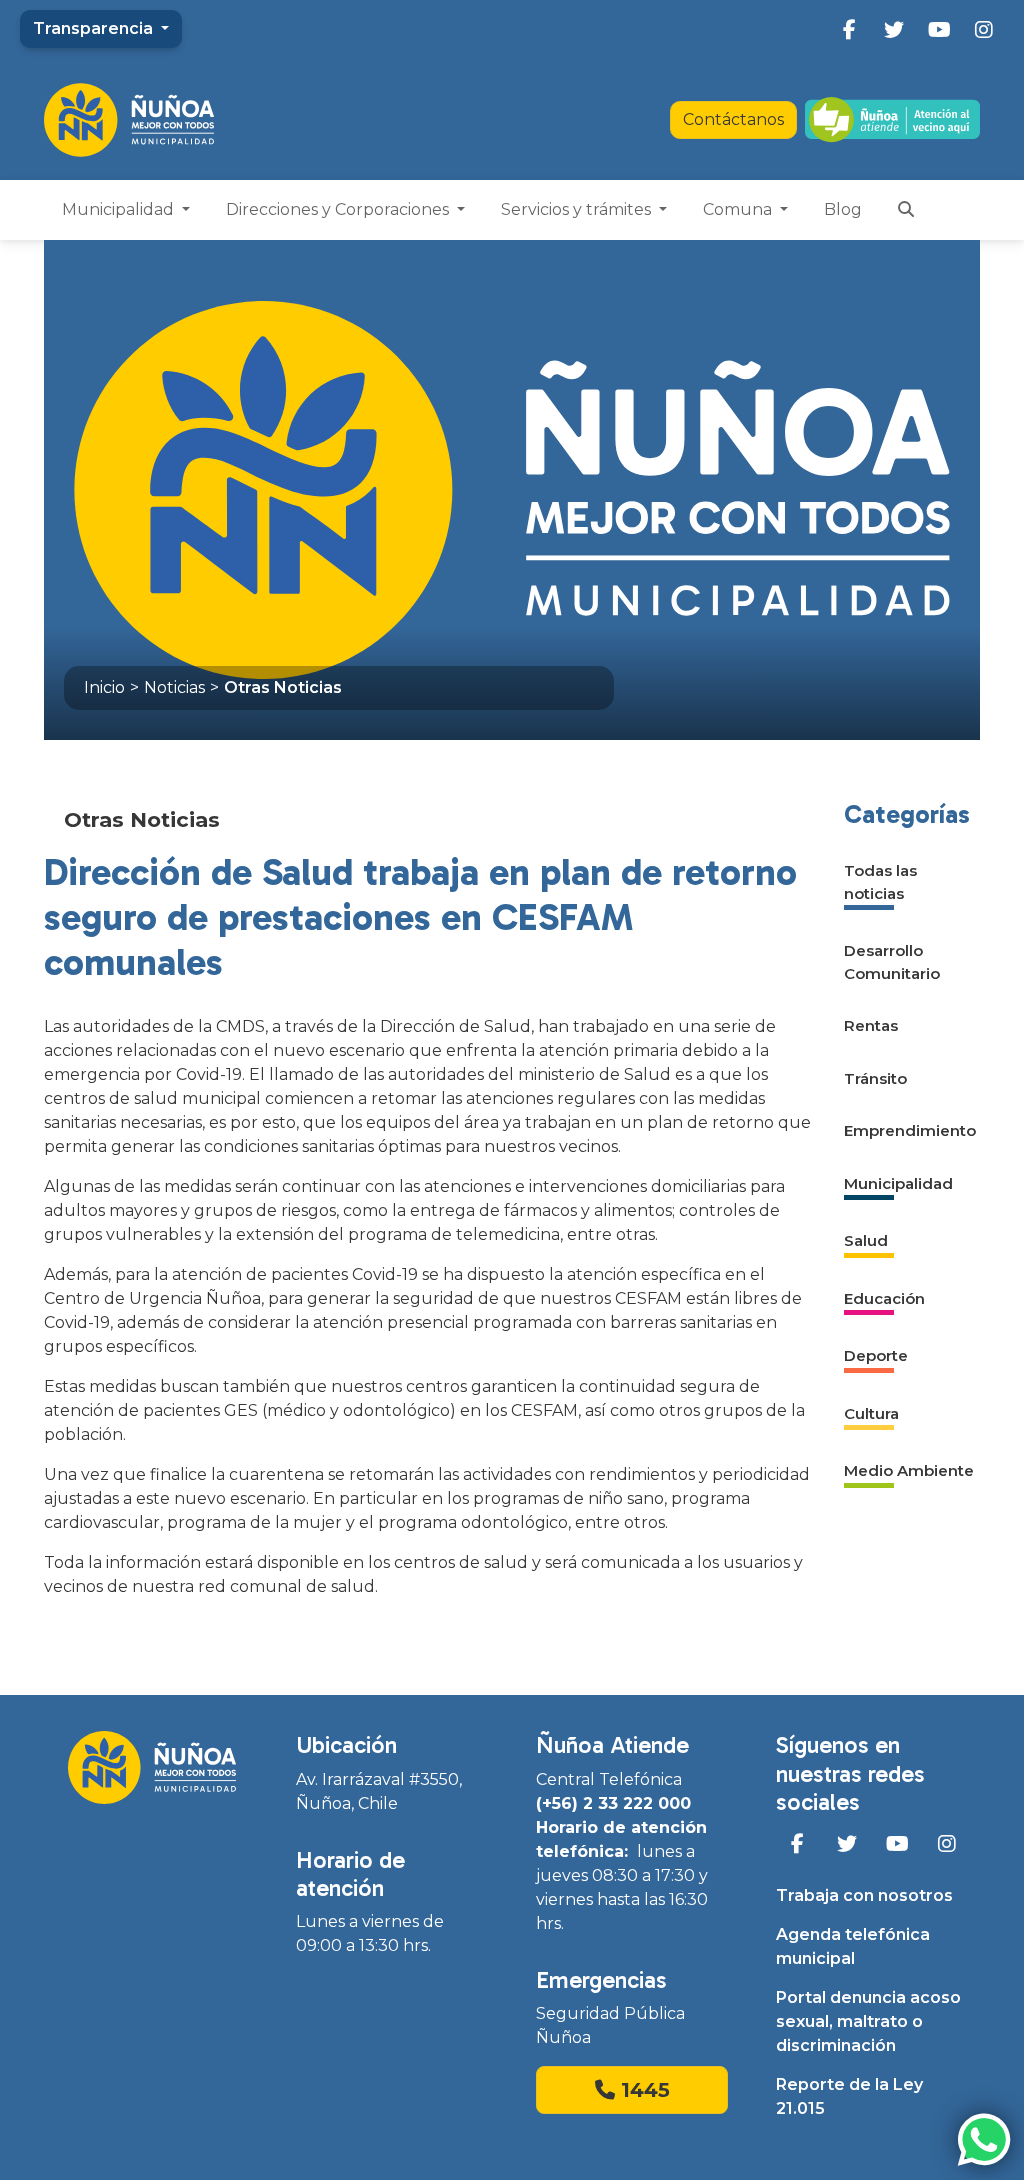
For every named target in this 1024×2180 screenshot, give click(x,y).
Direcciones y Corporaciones (339, 209)
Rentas (871, 1025)
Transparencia (95, 28)
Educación (884, 1298)
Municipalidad (120, 209)
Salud (866, 1240)
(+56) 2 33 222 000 (613, 1803)
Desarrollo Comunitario (892, 962)
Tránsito (875, 1078)
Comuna (739, 209)
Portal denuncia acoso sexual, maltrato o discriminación (868, 2021)
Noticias (174, 687)
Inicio (104, 687)
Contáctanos (733, 119)
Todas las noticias (880, 882)
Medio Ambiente (909, 1470)
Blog (843, 209)
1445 (642, 2090)
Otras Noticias (283, 687)
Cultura (871, 1413)
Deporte (876, 1355)
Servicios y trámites (578, 209)
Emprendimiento (910, 1130)
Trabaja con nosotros (864, 1895)
